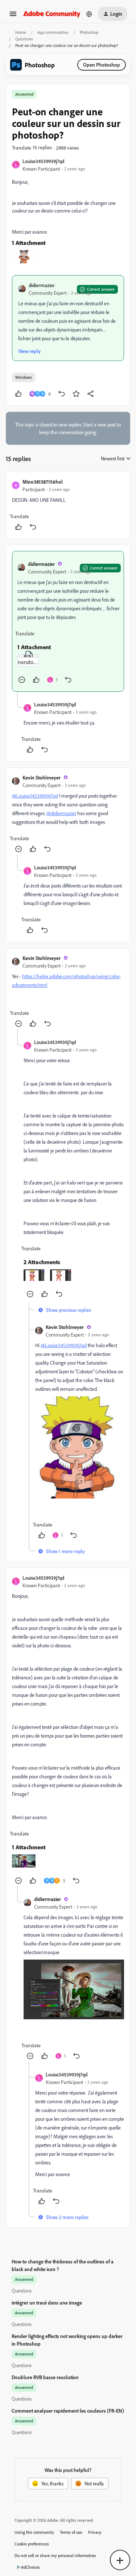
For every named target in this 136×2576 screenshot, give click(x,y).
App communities (53, 32)
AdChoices (30, 2567)
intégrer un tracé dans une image (47, 2303)
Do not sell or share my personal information (55, 2555)
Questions (24, 39)
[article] (68, 505)
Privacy (95, 2532)
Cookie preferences (32, 2544)
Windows (24, 377)
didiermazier (42, 285)
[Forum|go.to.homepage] (52, 14)
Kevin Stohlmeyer (42, 777)
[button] (13, 16)
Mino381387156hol (43, 482)
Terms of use (71, 2532)
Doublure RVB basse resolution (45, 2377)
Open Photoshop (102, 65)
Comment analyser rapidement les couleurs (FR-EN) (68, 2411)
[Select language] (89, 14)
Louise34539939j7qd (43, 161)
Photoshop (89, 32)
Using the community (34, 2532)
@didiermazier (61, 813)
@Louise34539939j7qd (35, 796)
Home (21, 32)
